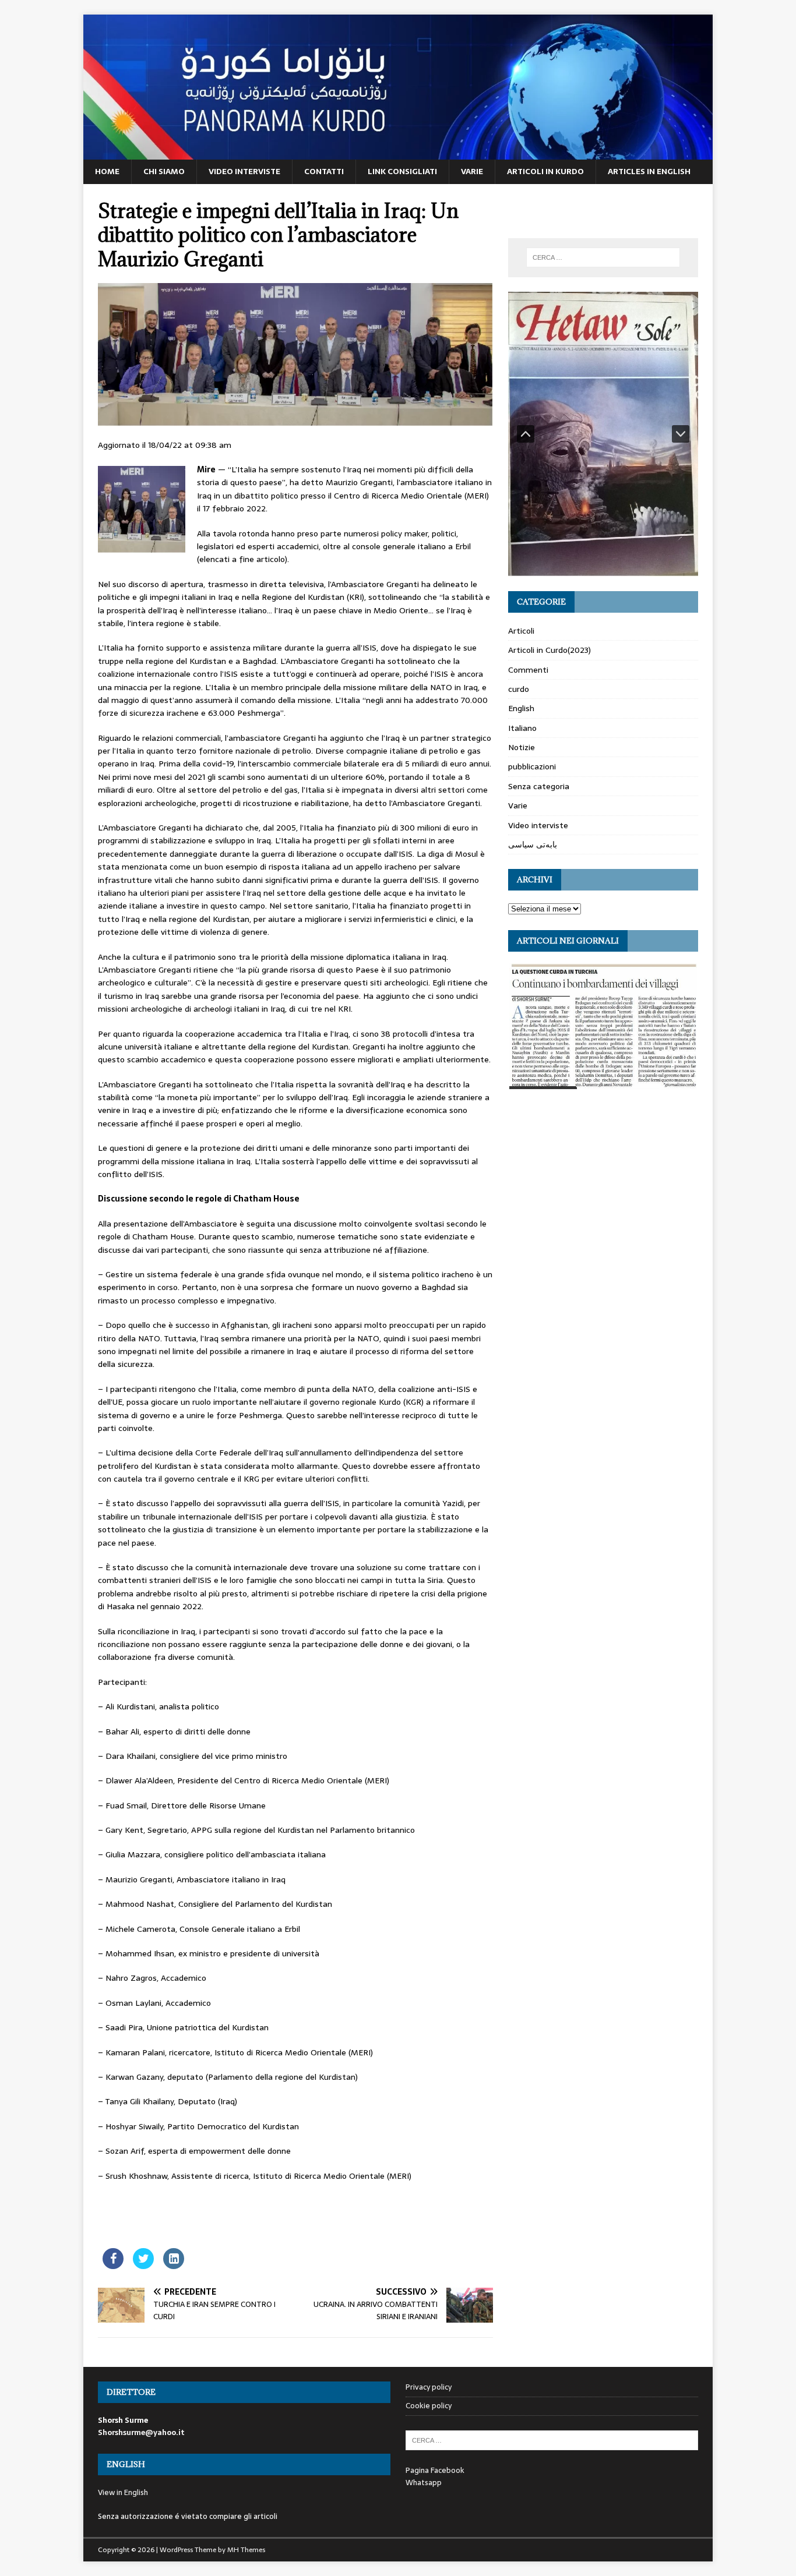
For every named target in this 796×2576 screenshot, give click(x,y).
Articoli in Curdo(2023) (550, 650)
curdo (519, 689)
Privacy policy (429, 2387)
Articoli (521, 631)
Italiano (522, 728)
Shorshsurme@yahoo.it (141, 2432)
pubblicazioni (532, 766)
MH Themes (246, 2550)
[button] (526, 434)
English (521, 708)
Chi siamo (164, 171)
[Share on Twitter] (143, 2266)
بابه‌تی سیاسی (533, 844)
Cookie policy (429, 2406)
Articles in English (649, 171)
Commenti (528, 670)
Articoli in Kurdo (545, 171)
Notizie (522, 747)
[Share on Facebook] (113, 2266)
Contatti (324, 171)
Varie (472, 171)
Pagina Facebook (435, 2470)
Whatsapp (424, 2483)
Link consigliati (402, 171)
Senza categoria (539, 786)
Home (107, 171)
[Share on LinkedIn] (174, 2266)
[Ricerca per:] (603, 257)
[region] (603, 434)
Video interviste (244, 171)
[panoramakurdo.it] (398, 153)
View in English (123, 2492)
